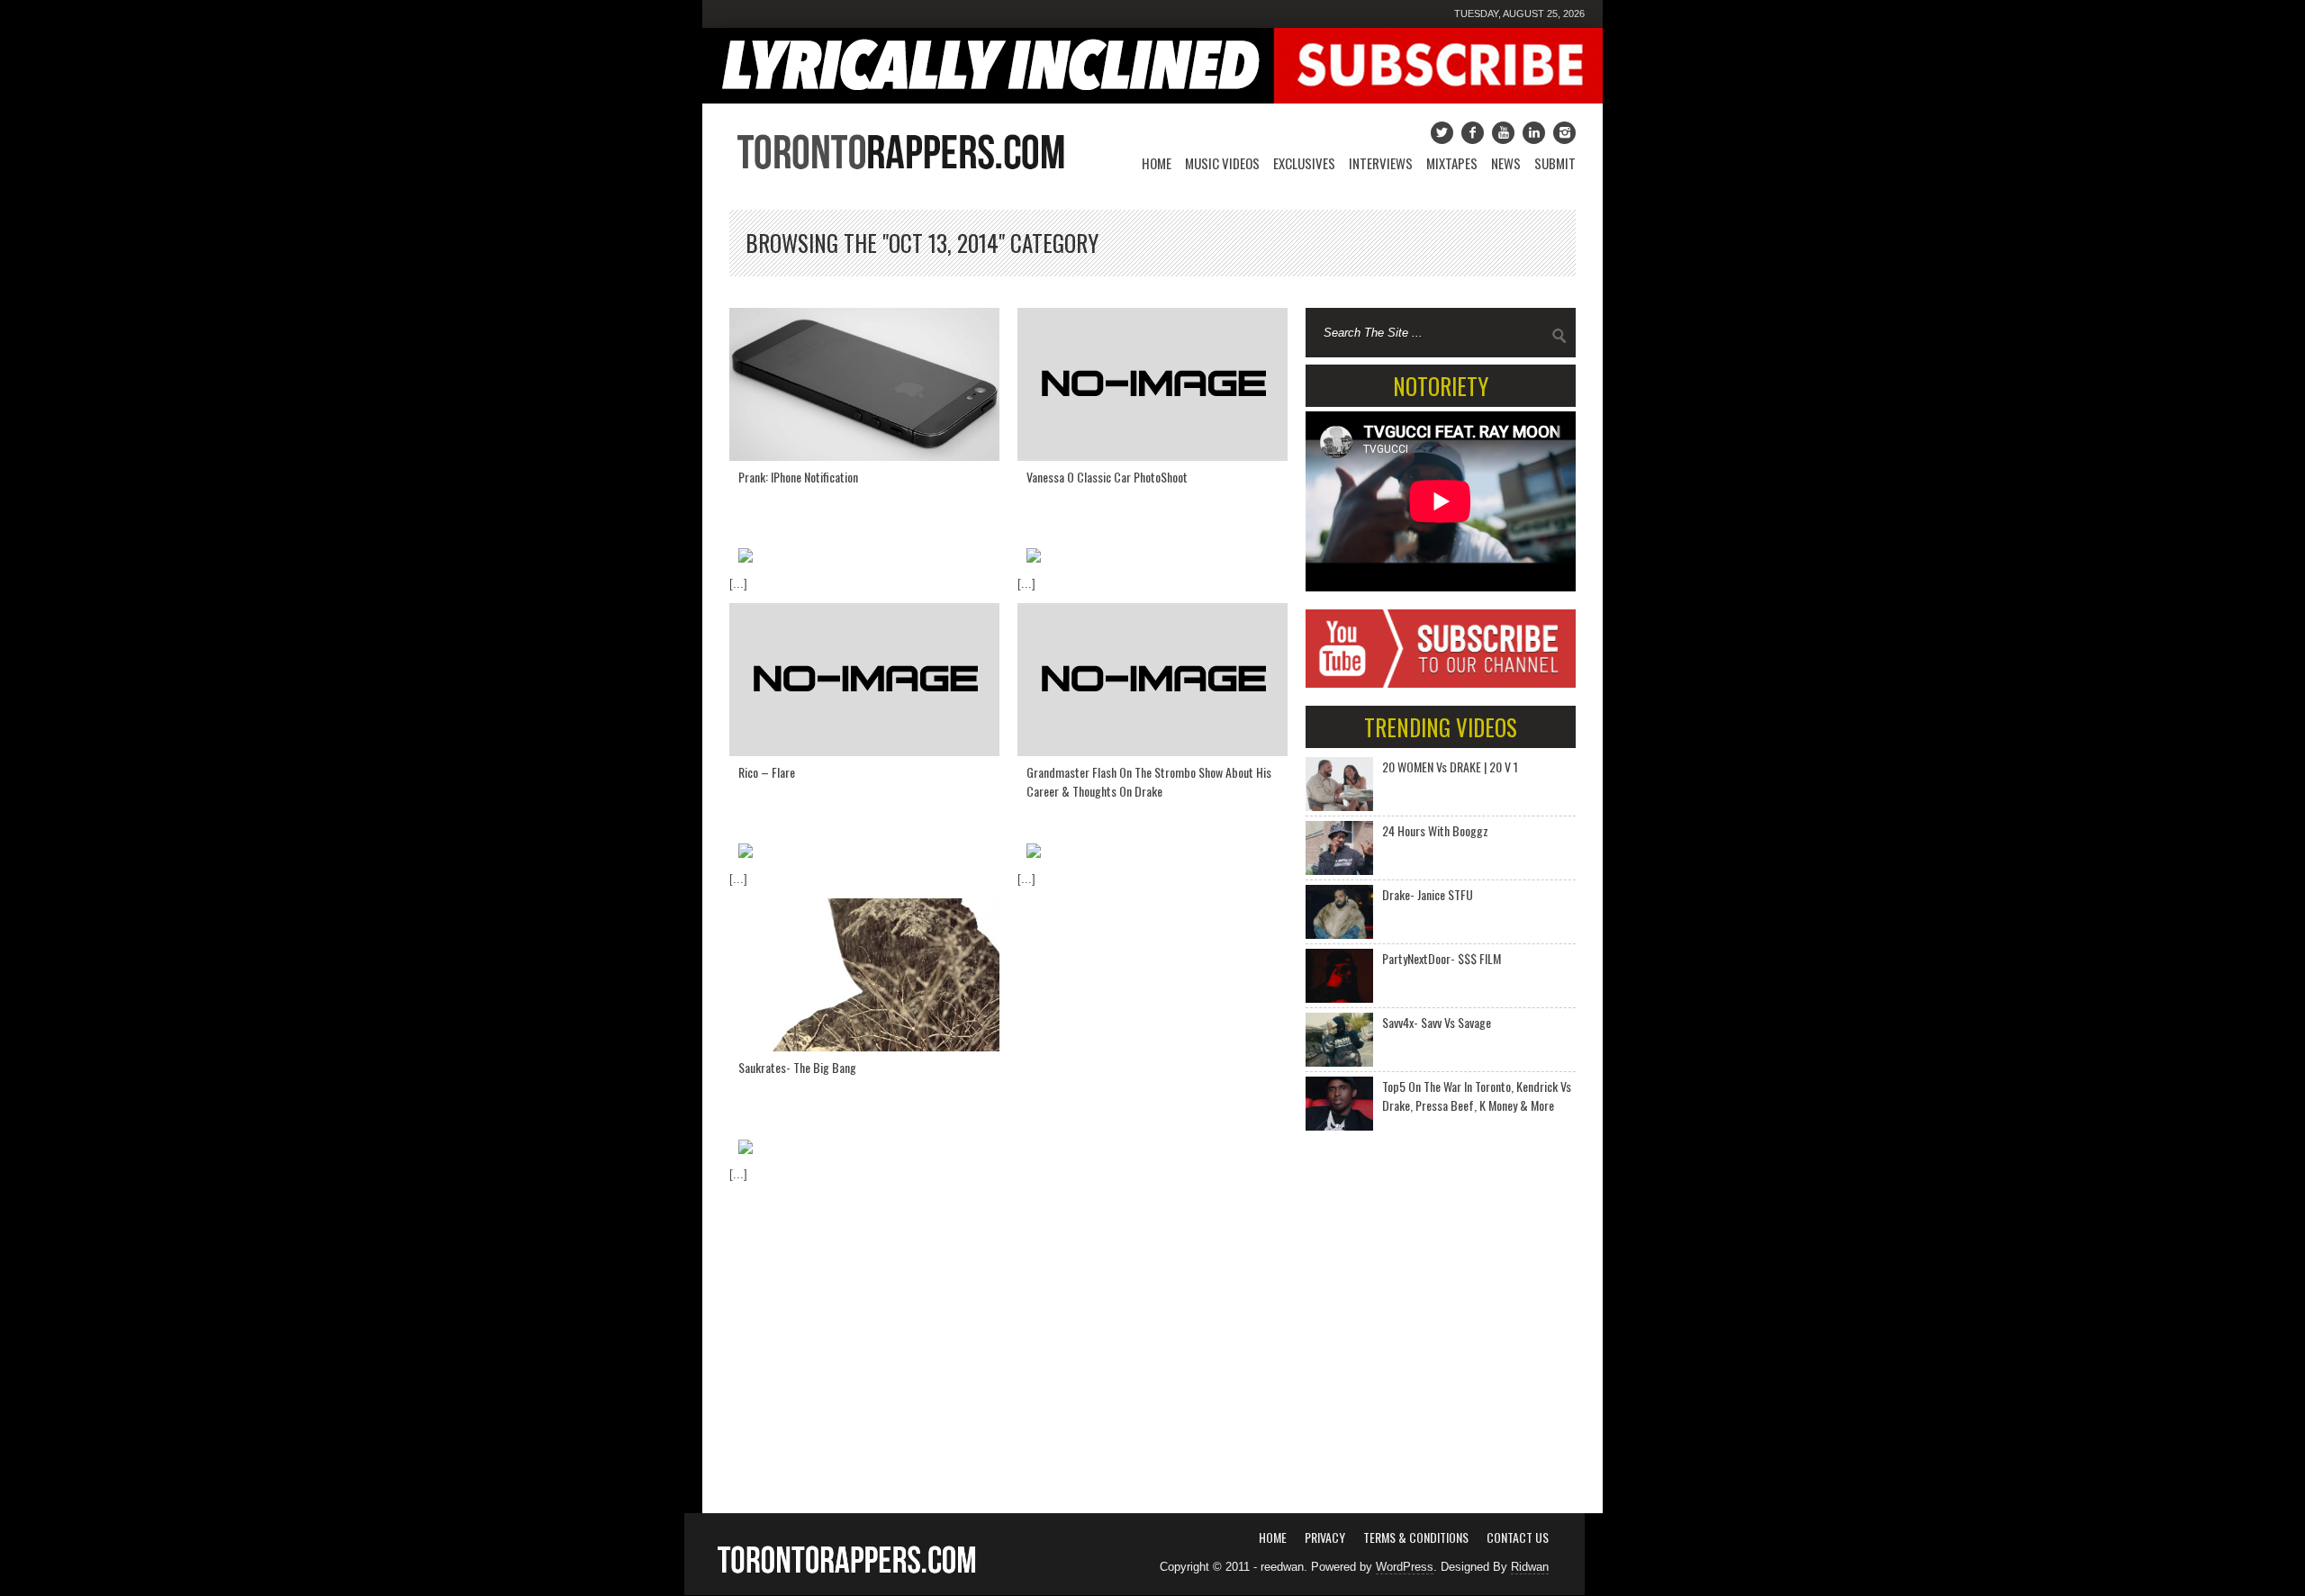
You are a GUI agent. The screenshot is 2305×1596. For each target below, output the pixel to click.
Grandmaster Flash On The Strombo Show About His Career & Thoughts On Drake (1149, 781)
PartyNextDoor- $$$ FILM (1442, 958)
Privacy (1325, 1537)
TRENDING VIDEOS (1441, 727)
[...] (738, 584)
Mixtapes (1452, 163)
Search (1559, 336)
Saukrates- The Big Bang (797, 1067)
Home (1157, 163)
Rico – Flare (767, 772)
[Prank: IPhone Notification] (864, 384)
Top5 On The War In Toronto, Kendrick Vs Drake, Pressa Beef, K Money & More (1477, 1096)
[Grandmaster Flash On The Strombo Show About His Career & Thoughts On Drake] (1152, 680)
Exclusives (1304, 163)
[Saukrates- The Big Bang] (864, 975)
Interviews (1381, 163)
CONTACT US (1518, 1537)
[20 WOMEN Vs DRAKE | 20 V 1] (1339, 784)
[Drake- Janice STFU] (1339, 912)
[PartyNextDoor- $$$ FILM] (1339, 976)
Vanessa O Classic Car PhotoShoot (1107, 477)
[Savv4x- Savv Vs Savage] (1339, 1040)
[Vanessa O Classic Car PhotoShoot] (1152, 384)
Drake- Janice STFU (1428, 894)
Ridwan (1530, 1567)
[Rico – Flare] (864, 680)
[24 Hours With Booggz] (1339, 848)
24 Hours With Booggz (1435, 830)
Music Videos (1222, 163)
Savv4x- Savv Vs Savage (1437, 1022)
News (1506, 163)
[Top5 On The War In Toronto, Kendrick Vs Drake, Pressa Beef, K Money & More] (1339, 1104)
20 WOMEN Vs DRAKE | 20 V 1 (1450, 766)
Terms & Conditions (1416, 1537)
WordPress (1405, 1567)
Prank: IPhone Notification (798, 477)
